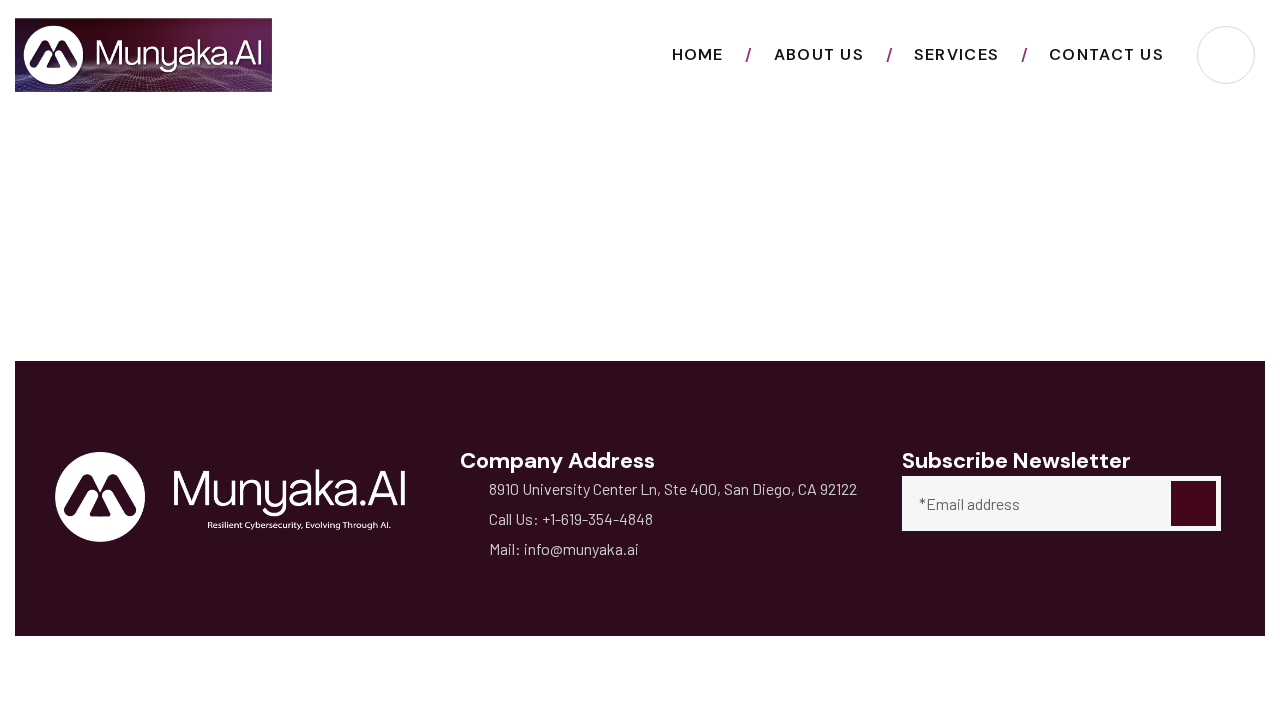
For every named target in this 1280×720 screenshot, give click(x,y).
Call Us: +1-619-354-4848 (571, 518)
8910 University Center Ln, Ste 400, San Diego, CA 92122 (673, 488)
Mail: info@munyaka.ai (564, 548)
